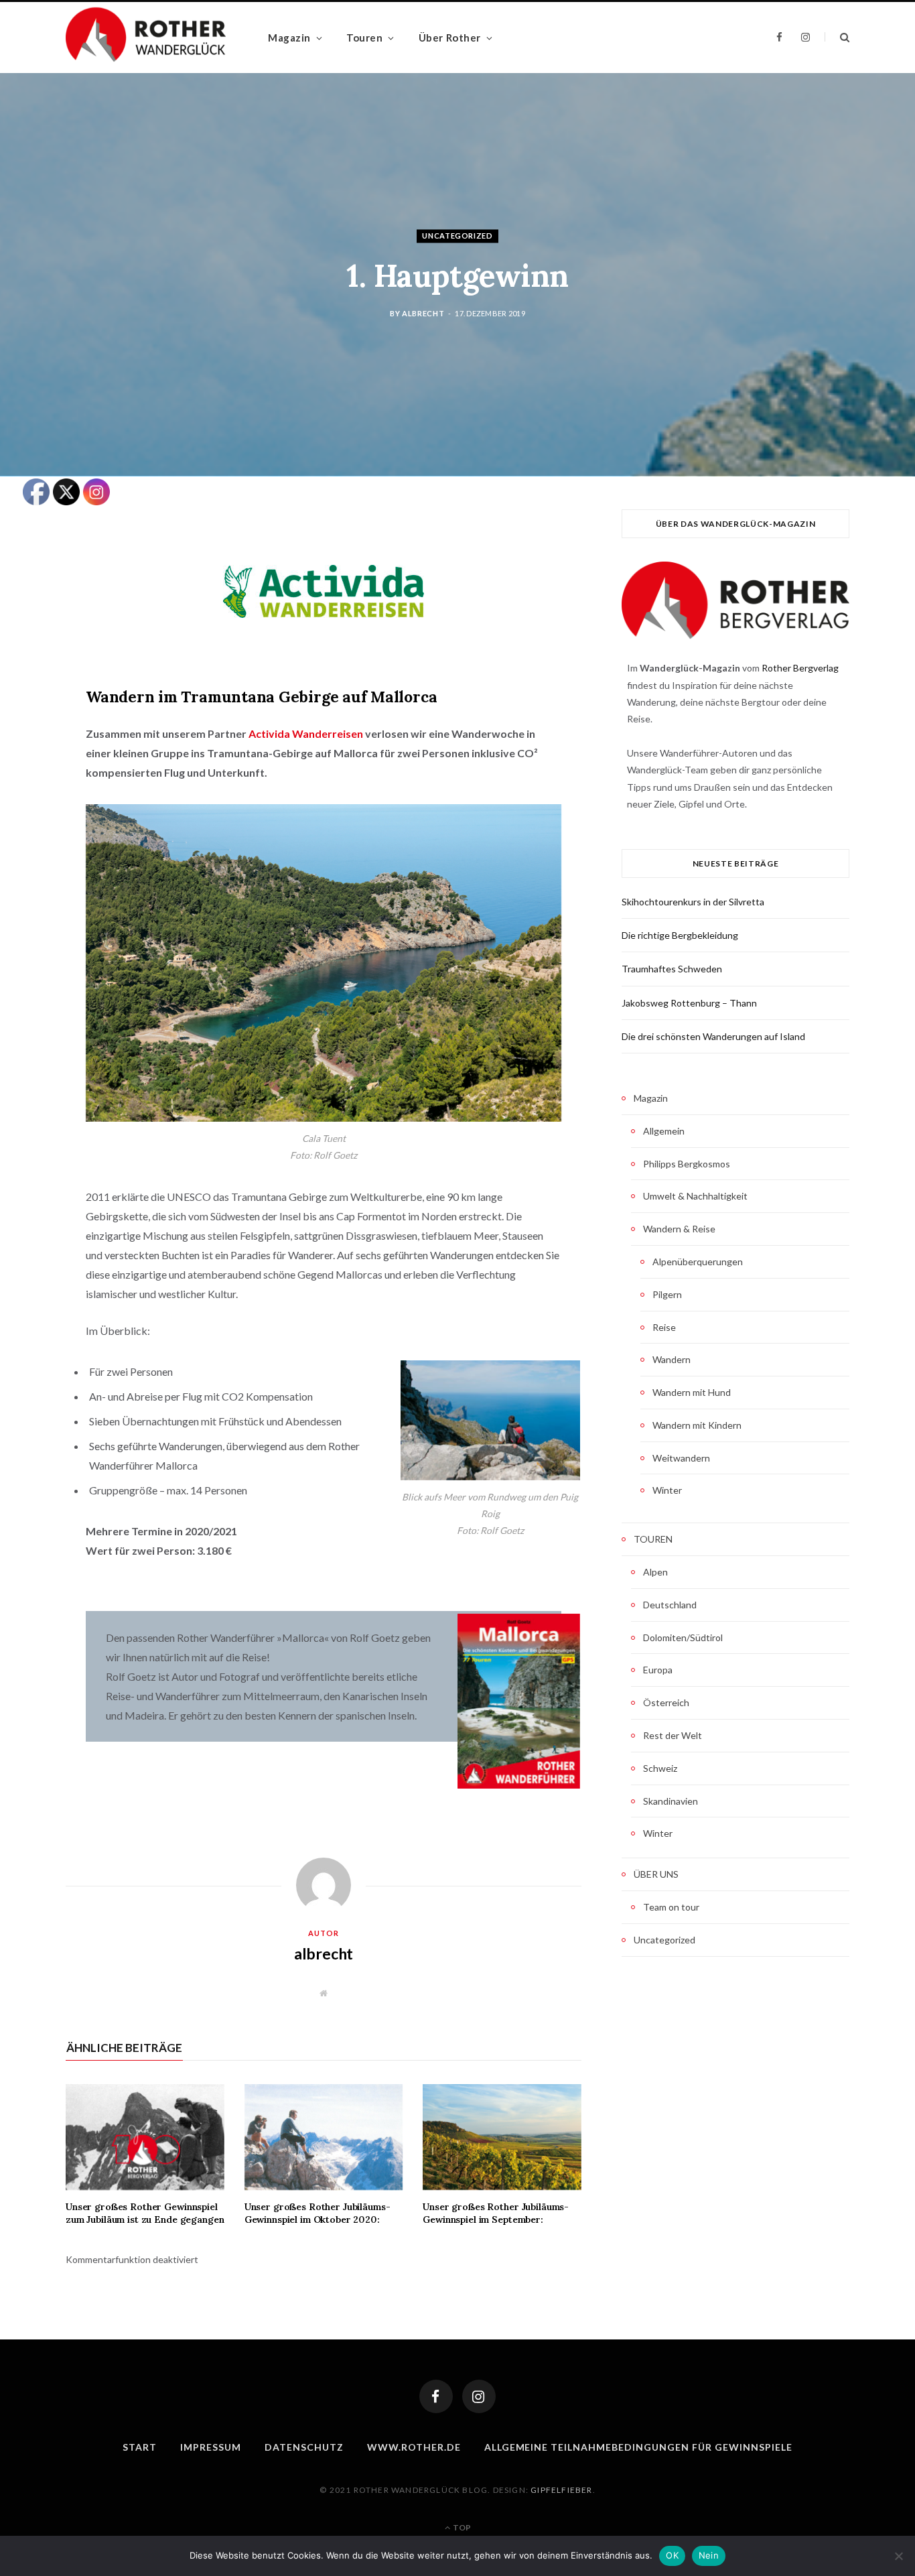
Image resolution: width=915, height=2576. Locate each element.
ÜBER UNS (656, 1874)
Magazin (289, 38)
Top (461, 2527)
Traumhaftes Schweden (672, 969)
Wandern (672, 1359)
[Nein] (898, 2556)
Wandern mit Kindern (697, 1425)
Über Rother (450, 38)
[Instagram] (479, 2396)
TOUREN (653, 1539)
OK (672, 2555)
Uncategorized (457, 236)
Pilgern (667, 1294)
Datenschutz (304, 2447)
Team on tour (671, 1907)
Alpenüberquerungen (698, 1262)
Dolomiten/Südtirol (683, 1637)
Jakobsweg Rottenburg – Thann (689, 1003)
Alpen (655, 1572)
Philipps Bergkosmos (687, 1164)
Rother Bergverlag (800, 668)
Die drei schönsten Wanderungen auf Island (713, 1036)
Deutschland (670, 1605)
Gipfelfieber (561, 2490)
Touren (364, 38)
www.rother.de (414, 2447)
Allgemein (664, 1131)
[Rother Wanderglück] (146, 38)
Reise (664, 1327)
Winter (667, 1490)
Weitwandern (681, 1458)
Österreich (666, 1702)
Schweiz (660, 1768)
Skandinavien (671, 1801)
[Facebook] (436, 2396)
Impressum (211, 2447)
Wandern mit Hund (692, 1392)
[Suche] (837, 37)
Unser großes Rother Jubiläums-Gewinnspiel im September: (496, 2213)
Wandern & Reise (679, 1229)
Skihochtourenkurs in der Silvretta (693, 902)
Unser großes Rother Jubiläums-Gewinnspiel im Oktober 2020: (318, 2213)
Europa (658, 1670)
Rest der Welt (673, 1735)
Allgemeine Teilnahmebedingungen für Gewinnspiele (638, 2447)
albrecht (423, 314)
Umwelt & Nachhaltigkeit (695, 1196)
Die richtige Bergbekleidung (680, 935)
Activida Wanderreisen (306, 733)
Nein (709, 2555)
